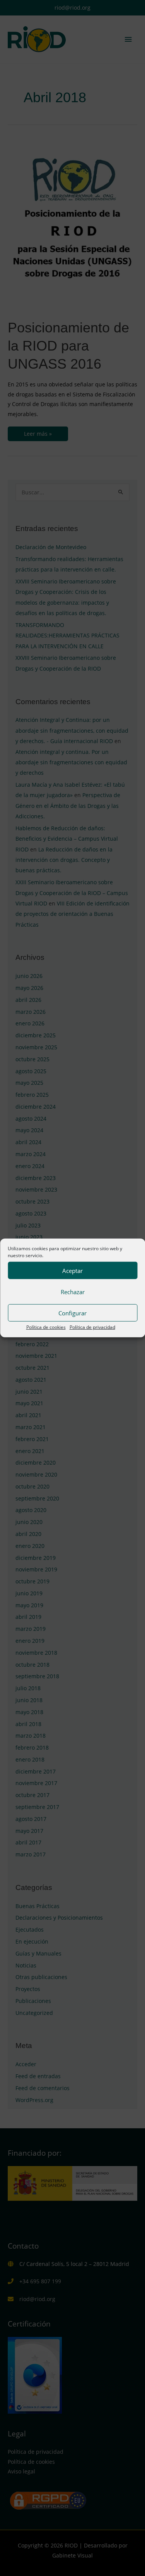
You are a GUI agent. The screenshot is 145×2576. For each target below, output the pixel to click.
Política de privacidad (92, 1327)
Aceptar (72, 1270)
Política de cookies (46, 1327)
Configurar (72, 1313)
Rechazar (73, 1291)
